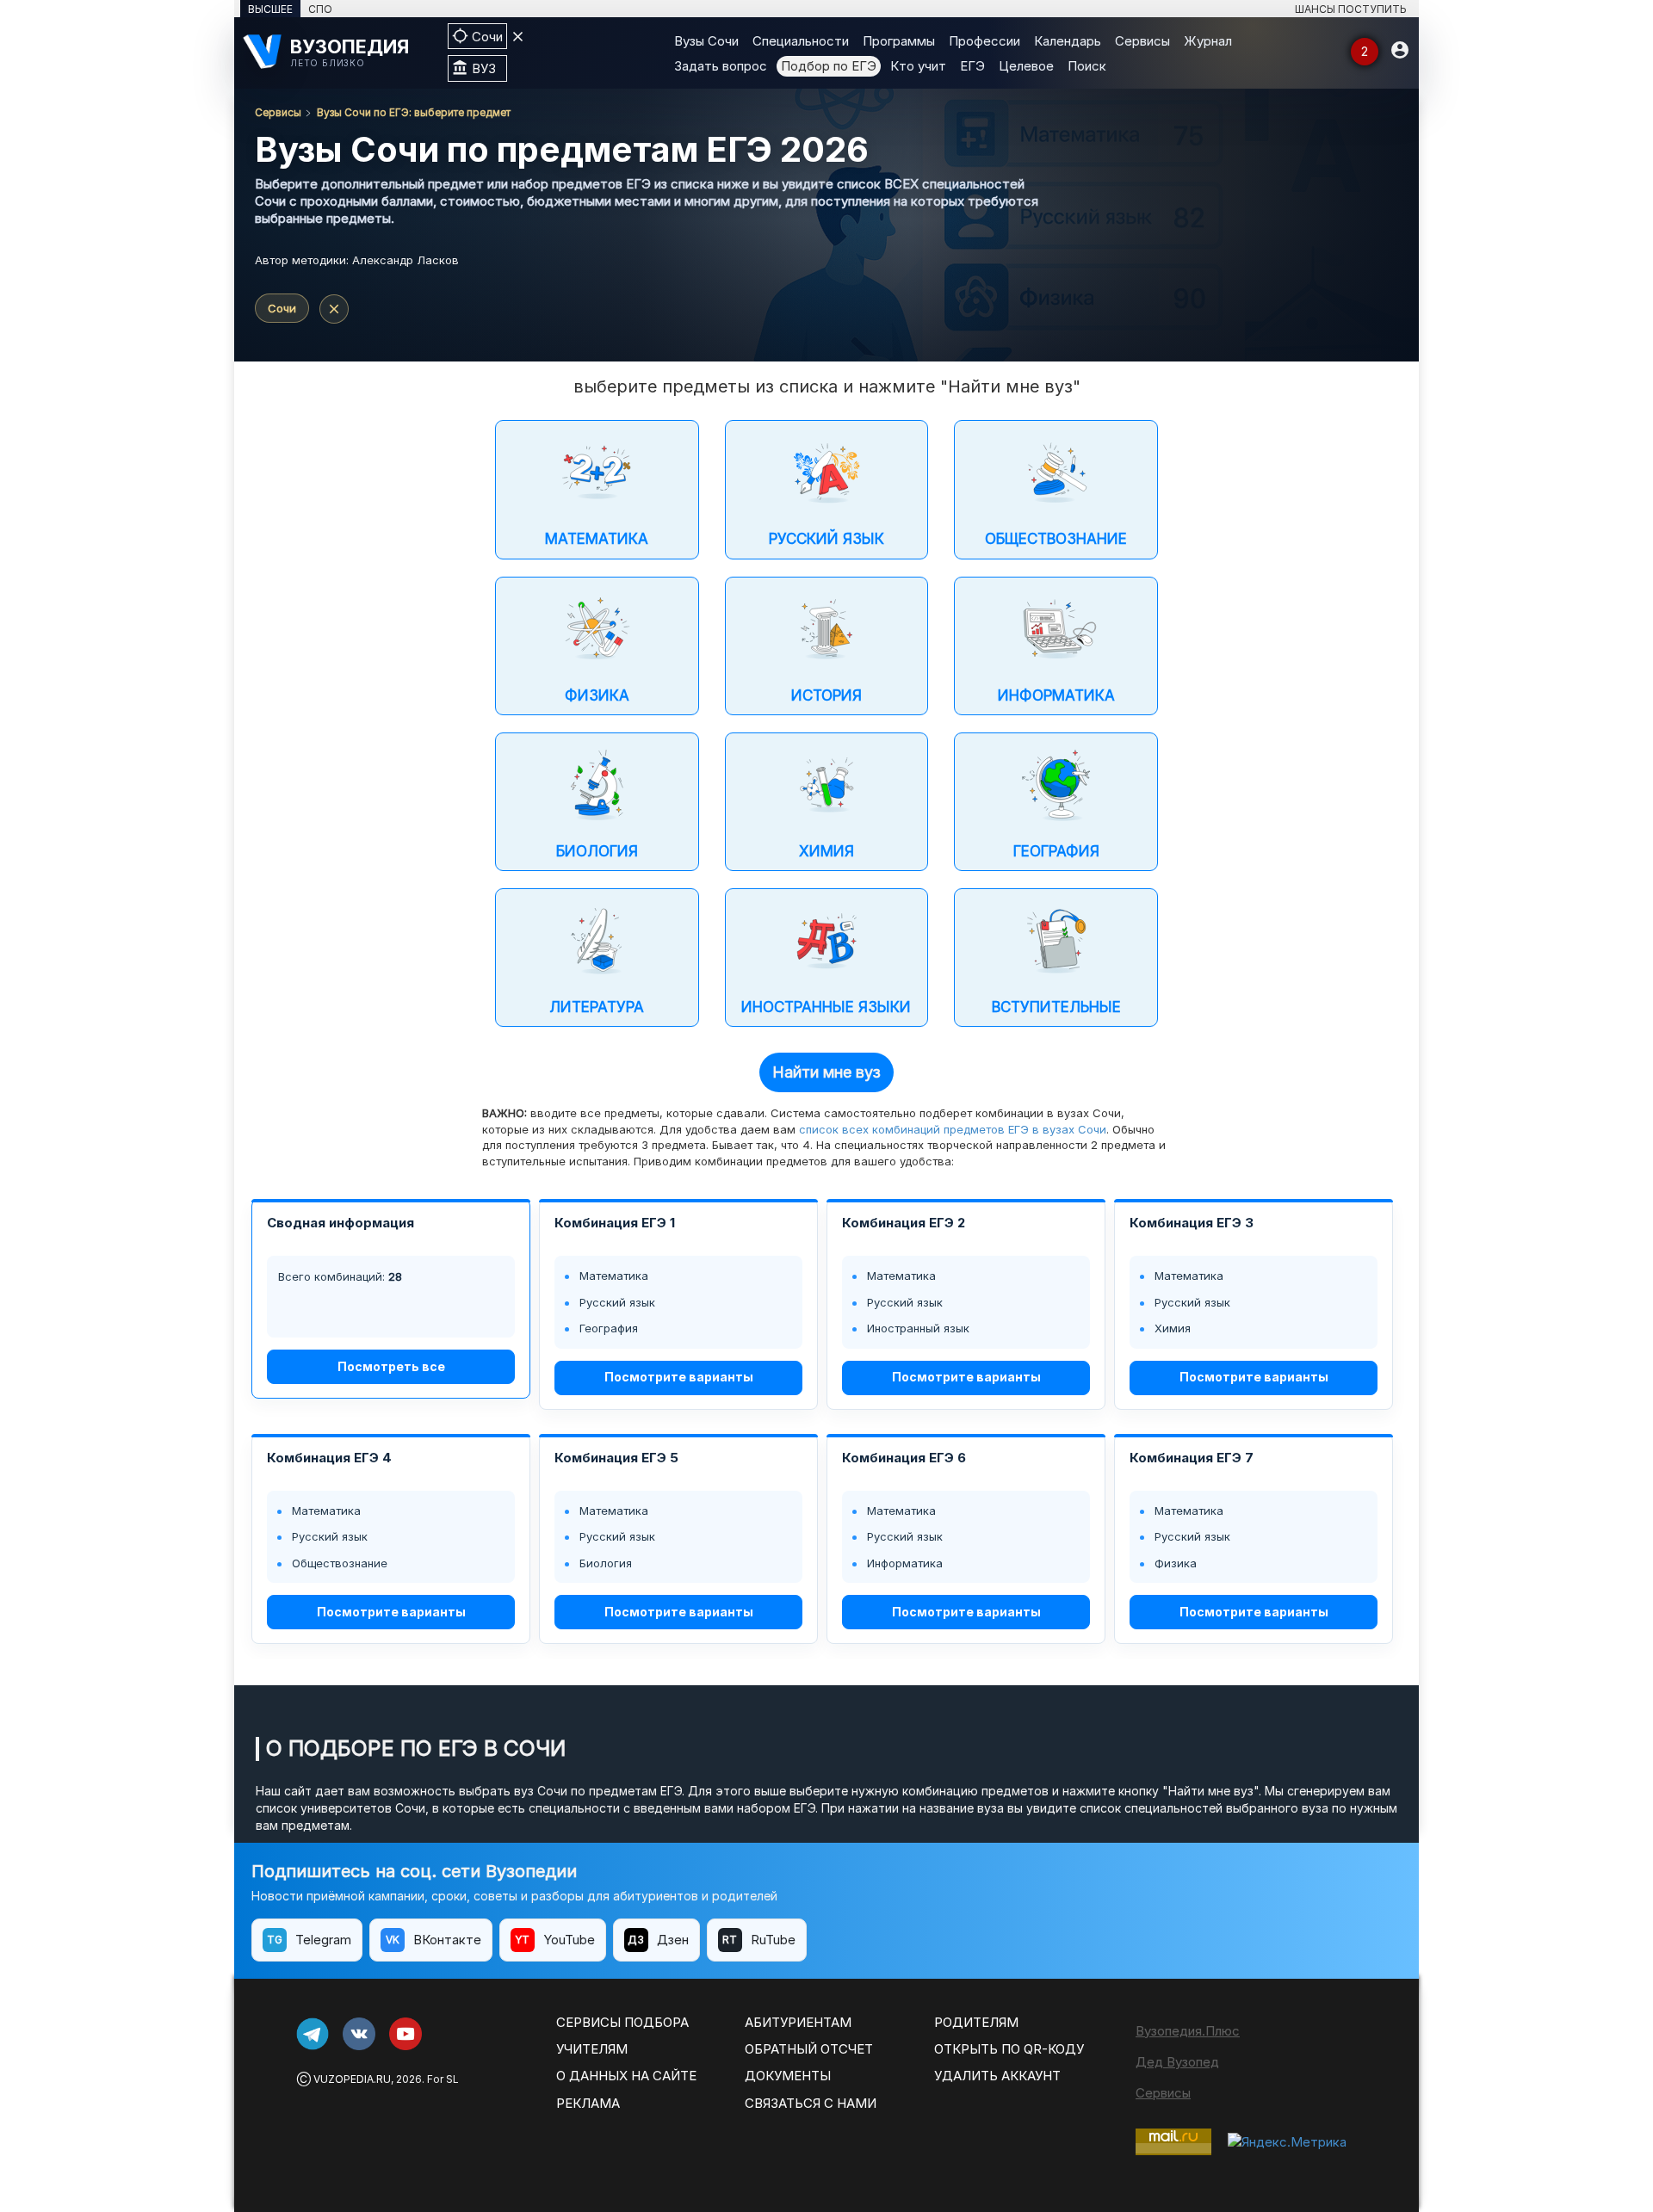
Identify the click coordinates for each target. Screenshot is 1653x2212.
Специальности (801, 41)
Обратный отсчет (809, 2049)
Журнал (1208, 41)
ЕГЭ (972, 66)
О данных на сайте (626, 2076)
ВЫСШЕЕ (270, 9)
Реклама (588, 2103)
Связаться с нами (811, 2103)
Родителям (976, 2022)
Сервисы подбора (622, 2022)
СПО (320, 9)
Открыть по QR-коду (1009, 2049)
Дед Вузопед (1177, 2062)
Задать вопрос (721, 66)
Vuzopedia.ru (352, 2079)
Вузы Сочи (706, 41)
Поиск (1087, 66)
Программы (899, 41)
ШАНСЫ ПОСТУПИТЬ (1351, 9)
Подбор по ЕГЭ (829, 66)
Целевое (1026, 66)
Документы (788, 2076)
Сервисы (1142, 41)
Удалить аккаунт (997, 2076)
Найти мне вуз (826, 1072)
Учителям (592, 2049)
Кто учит (918, 66)
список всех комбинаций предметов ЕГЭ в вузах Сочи (953, 1129)
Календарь (1068, 41)
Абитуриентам (798, 2022)
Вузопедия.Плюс (1188, 2031)
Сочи (282, 308)
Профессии (984, 41)
